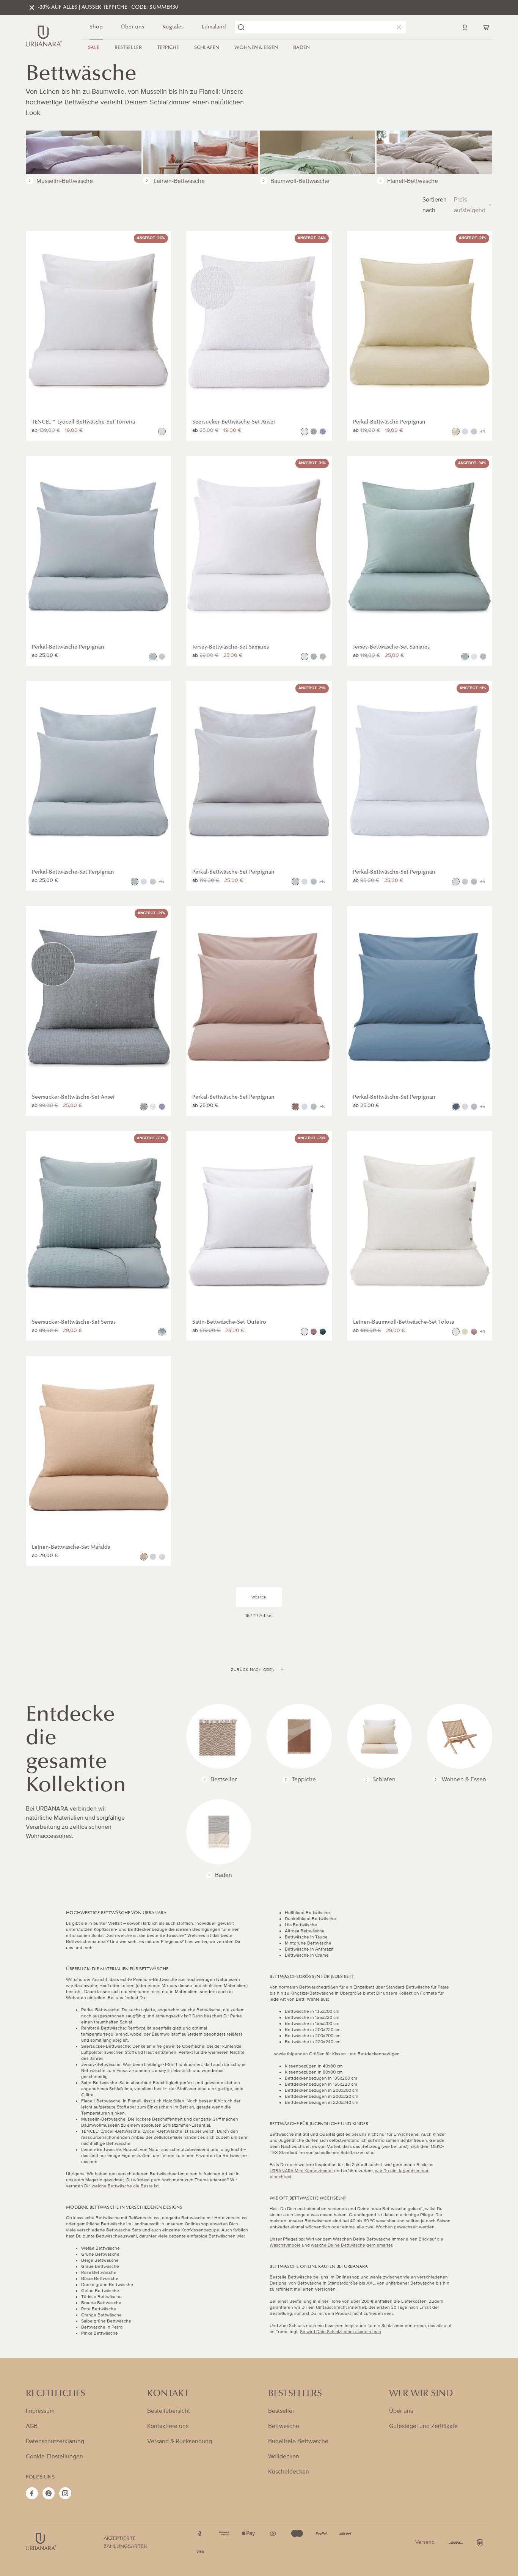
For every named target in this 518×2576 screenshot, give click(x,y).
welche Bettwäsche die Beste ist (125, 2186)
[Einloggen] (465, 27)
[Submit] (241, 27)
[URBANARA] (44, 36)
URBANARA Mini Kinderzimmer (301, 2171)
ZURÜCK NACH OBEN (253, 1670)
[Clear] (397, 27)
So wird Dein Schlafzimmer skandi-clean (341, 2332)
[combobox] (320, 27)
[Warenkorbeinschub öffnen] (486, 27)
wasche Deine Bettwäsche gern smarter (352, 2245)
